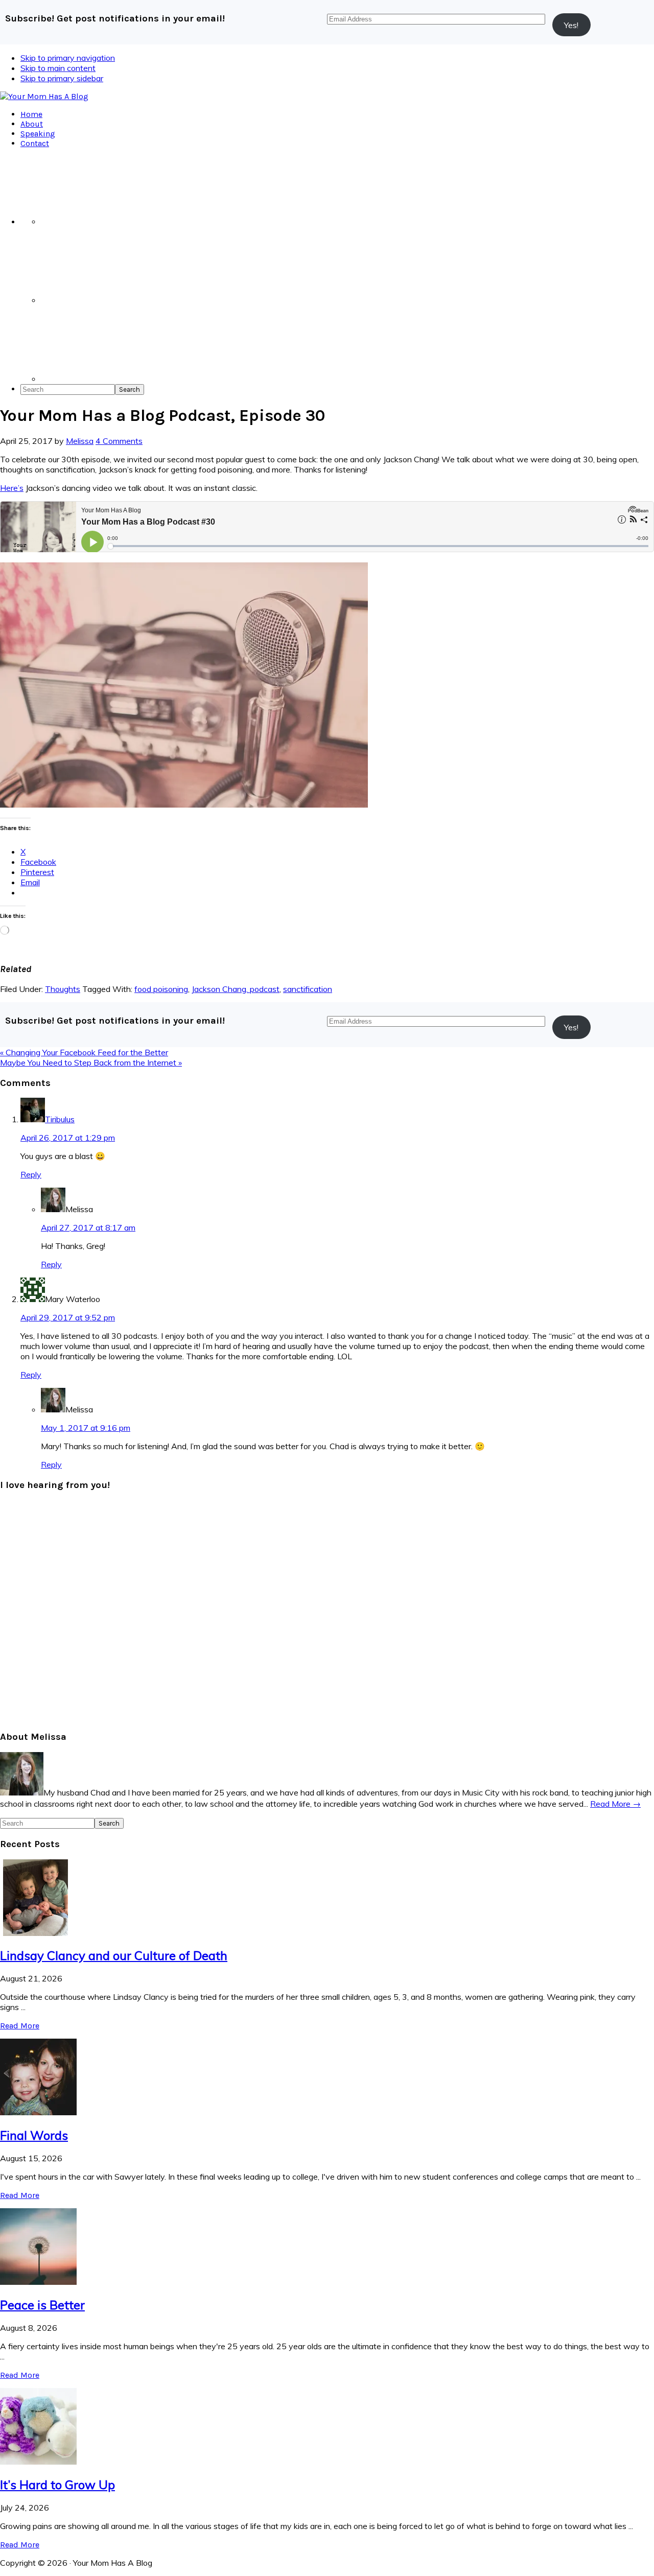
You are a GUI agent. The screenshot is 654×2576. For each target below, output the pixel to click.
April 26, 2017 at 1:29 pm (68, 1138)
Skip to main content (58, 68)
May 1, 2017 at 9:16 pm (86, 1428)
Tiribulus (60, 1119)
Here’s (12, 488)
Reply (31, 1174)
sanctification (308, 989)
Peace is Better (42, 2305)
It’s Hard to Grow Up (57, 2485)
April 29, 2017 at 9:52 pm (68, 1317)
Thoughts (63, 989)
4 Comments (119, 441)
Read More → (615, 1804)
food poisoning (161, 989)
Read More (20, 2026)
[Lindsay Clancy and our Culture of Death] (38, 1933)
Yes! (571, 25)
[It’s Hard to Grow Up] (38, 2462)
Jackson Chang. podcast (236, 989)
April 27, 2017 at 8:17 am (88, 1227)
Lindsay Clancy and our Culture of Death (114, 1955)
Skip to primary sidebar (62, 78)
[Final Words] (38, 2112)
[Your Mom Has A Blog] (44, 96)
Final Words (34, 2135)
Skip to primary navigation (68, 58)
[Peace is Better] (38, 2282)
